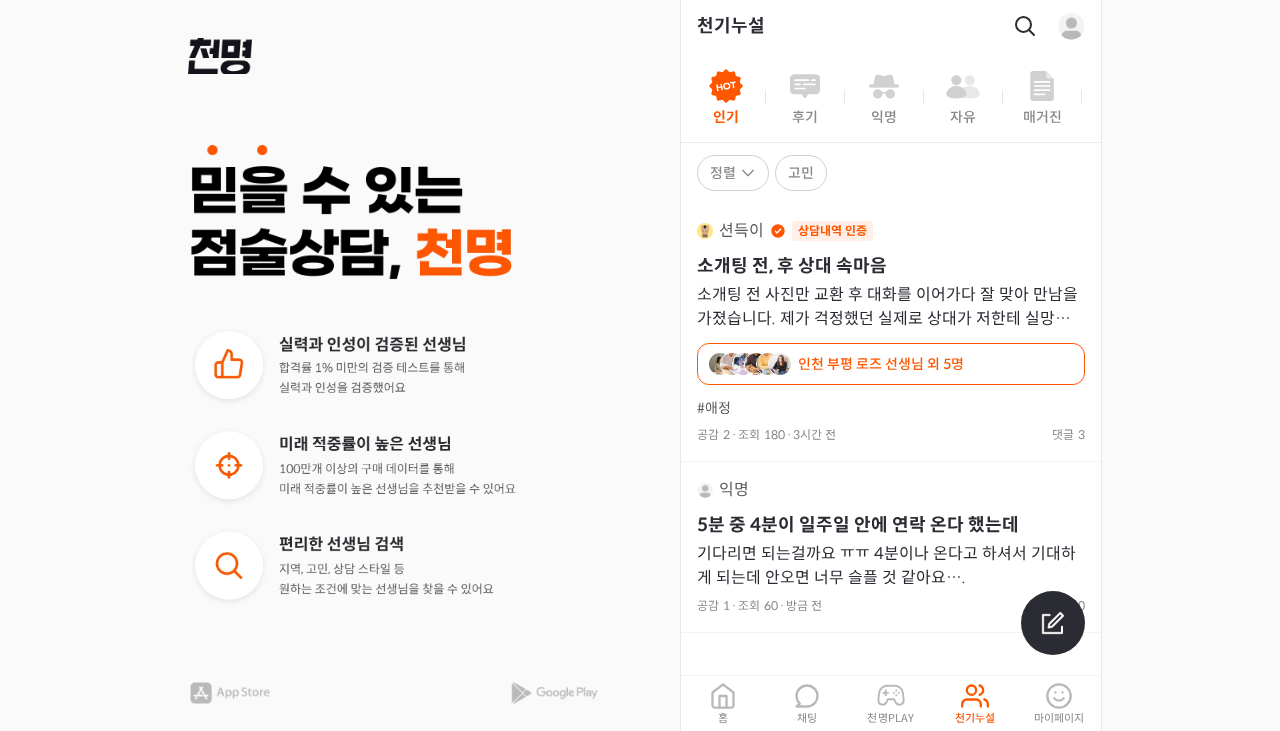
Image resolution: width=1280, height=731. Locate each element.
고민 (801, 173)
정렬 (723, 173)
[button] (220, 56)
